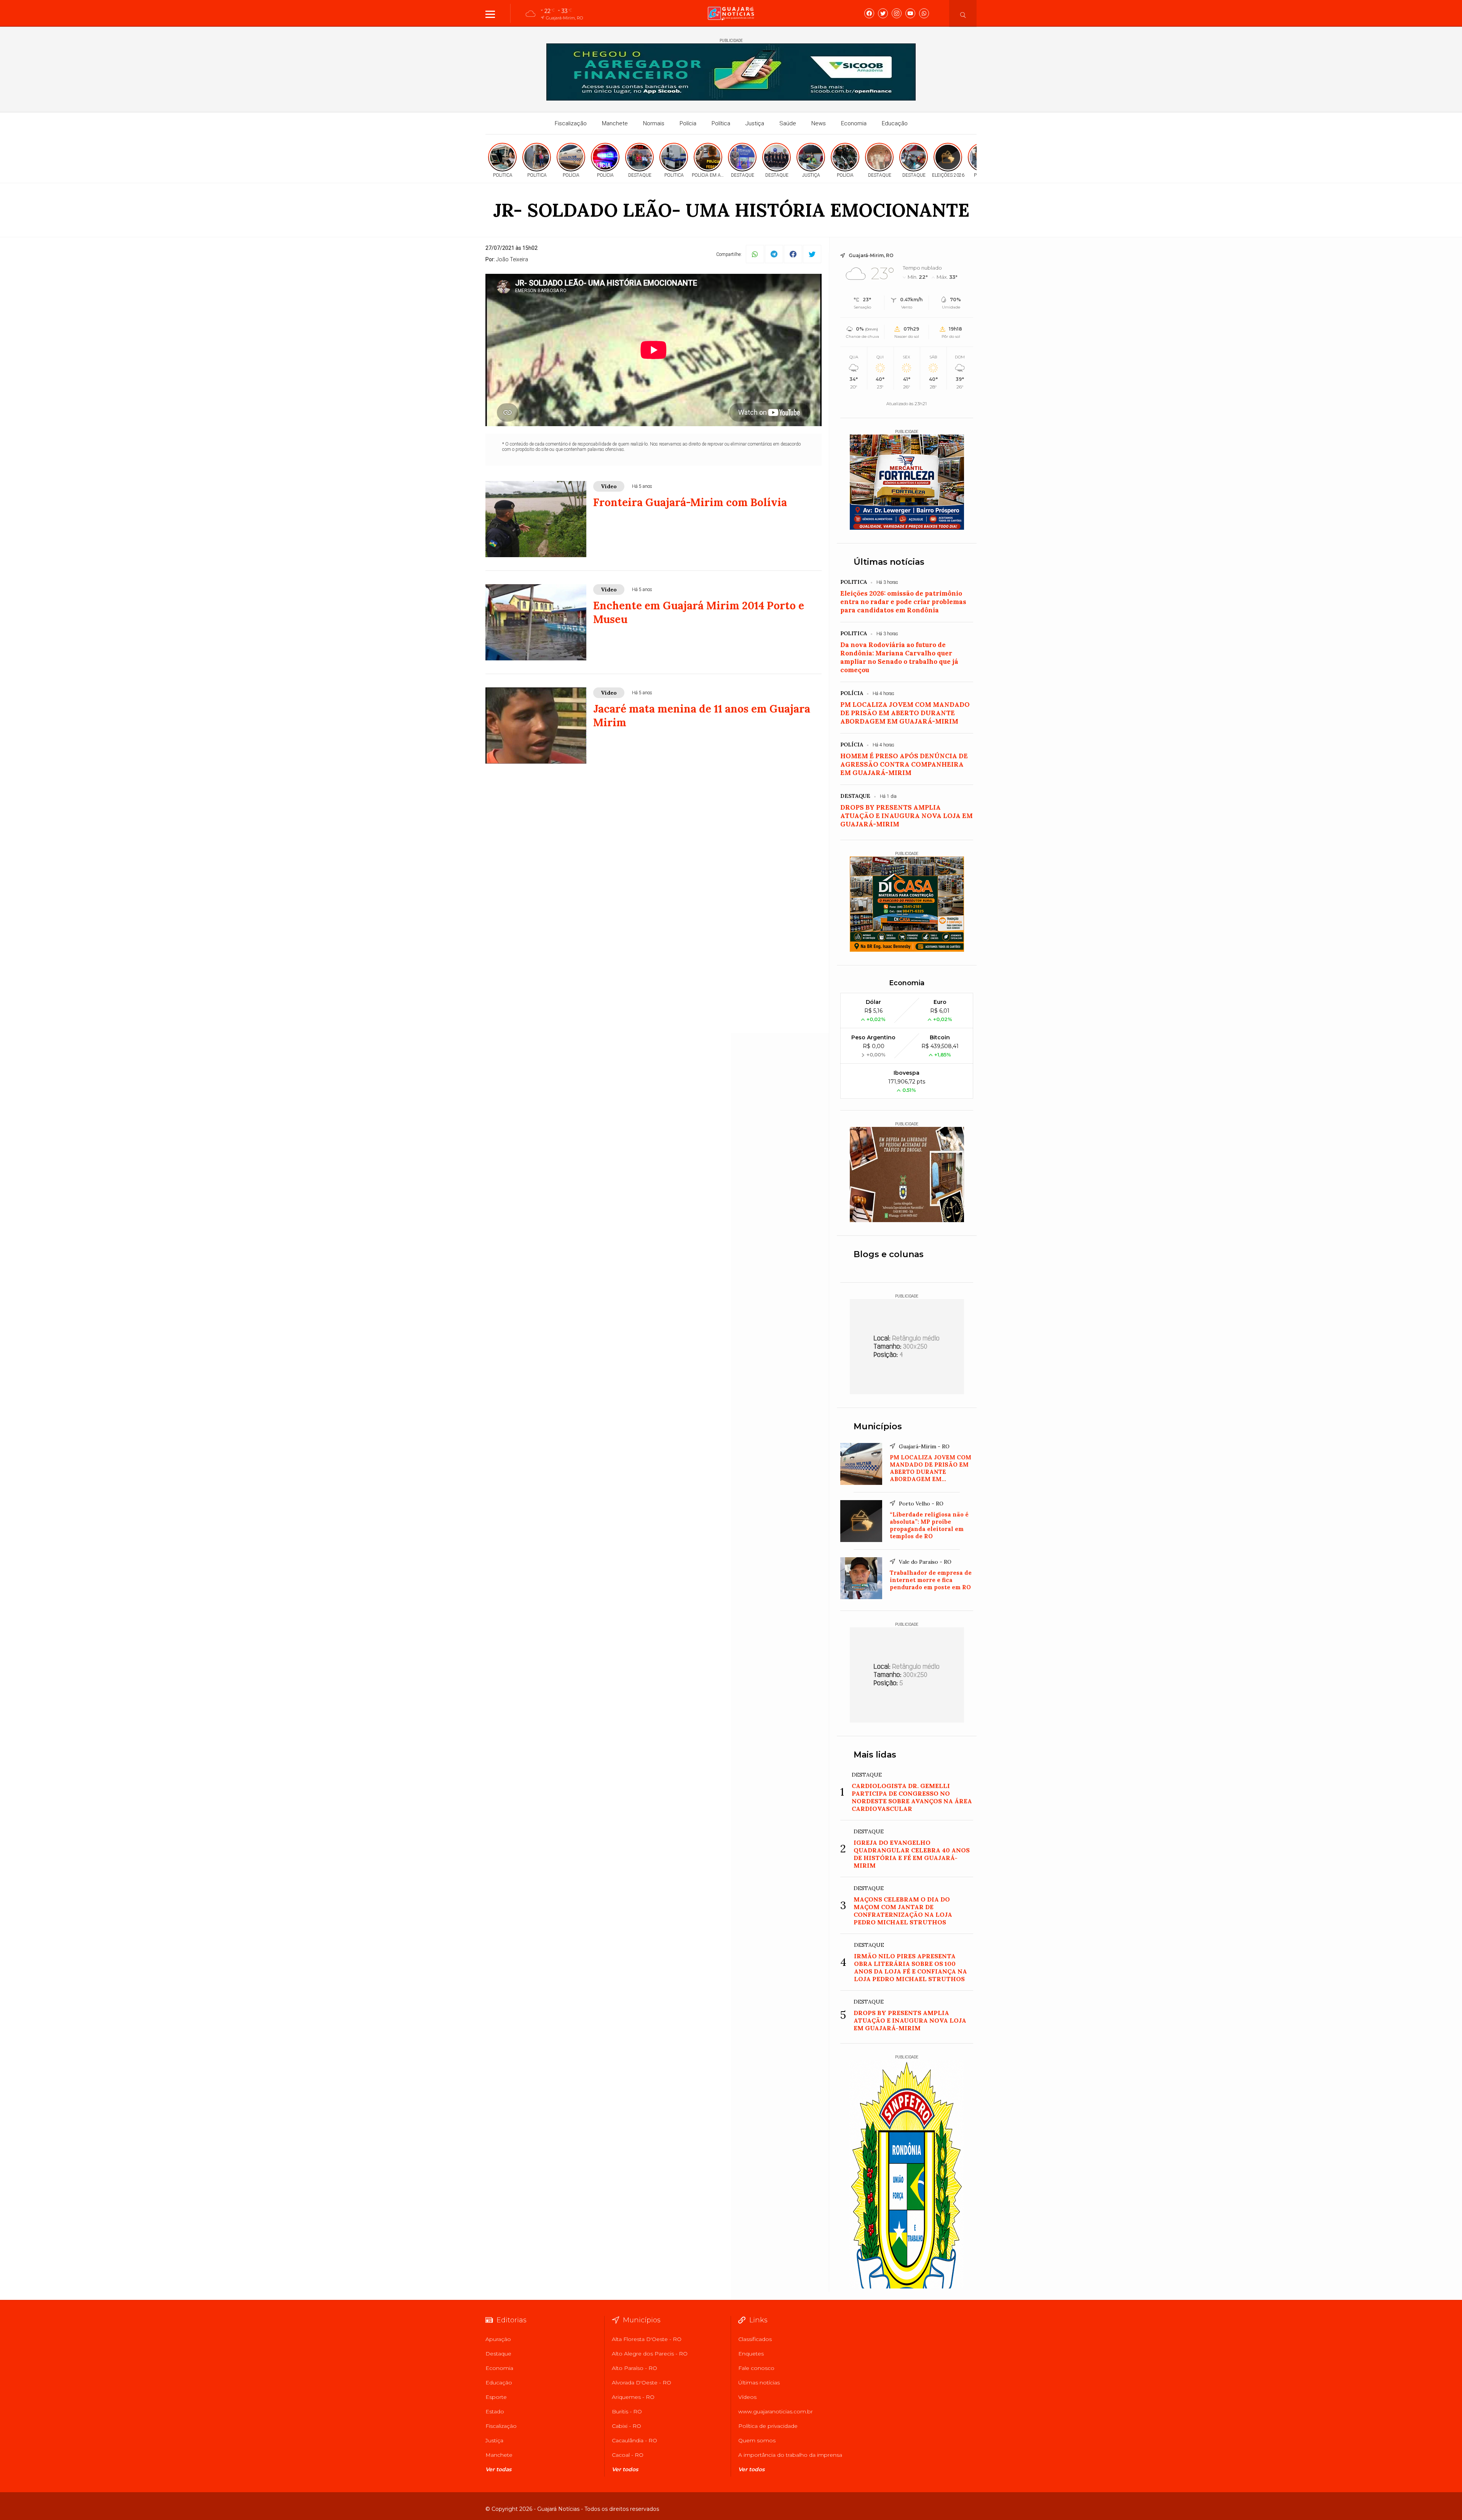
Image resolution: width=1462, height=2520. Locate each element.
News (819, 123)
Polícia (688, 123)
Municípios (878, 1426)
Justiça (755, 123)
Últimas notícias (889, 562)
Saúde (788, 123)
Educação (895, 123)
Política (721, 123)
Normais (654, 123)
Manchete (615, 123)
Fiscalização (571, 123)
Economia (854, 123)
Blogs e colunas (889, 1254)
